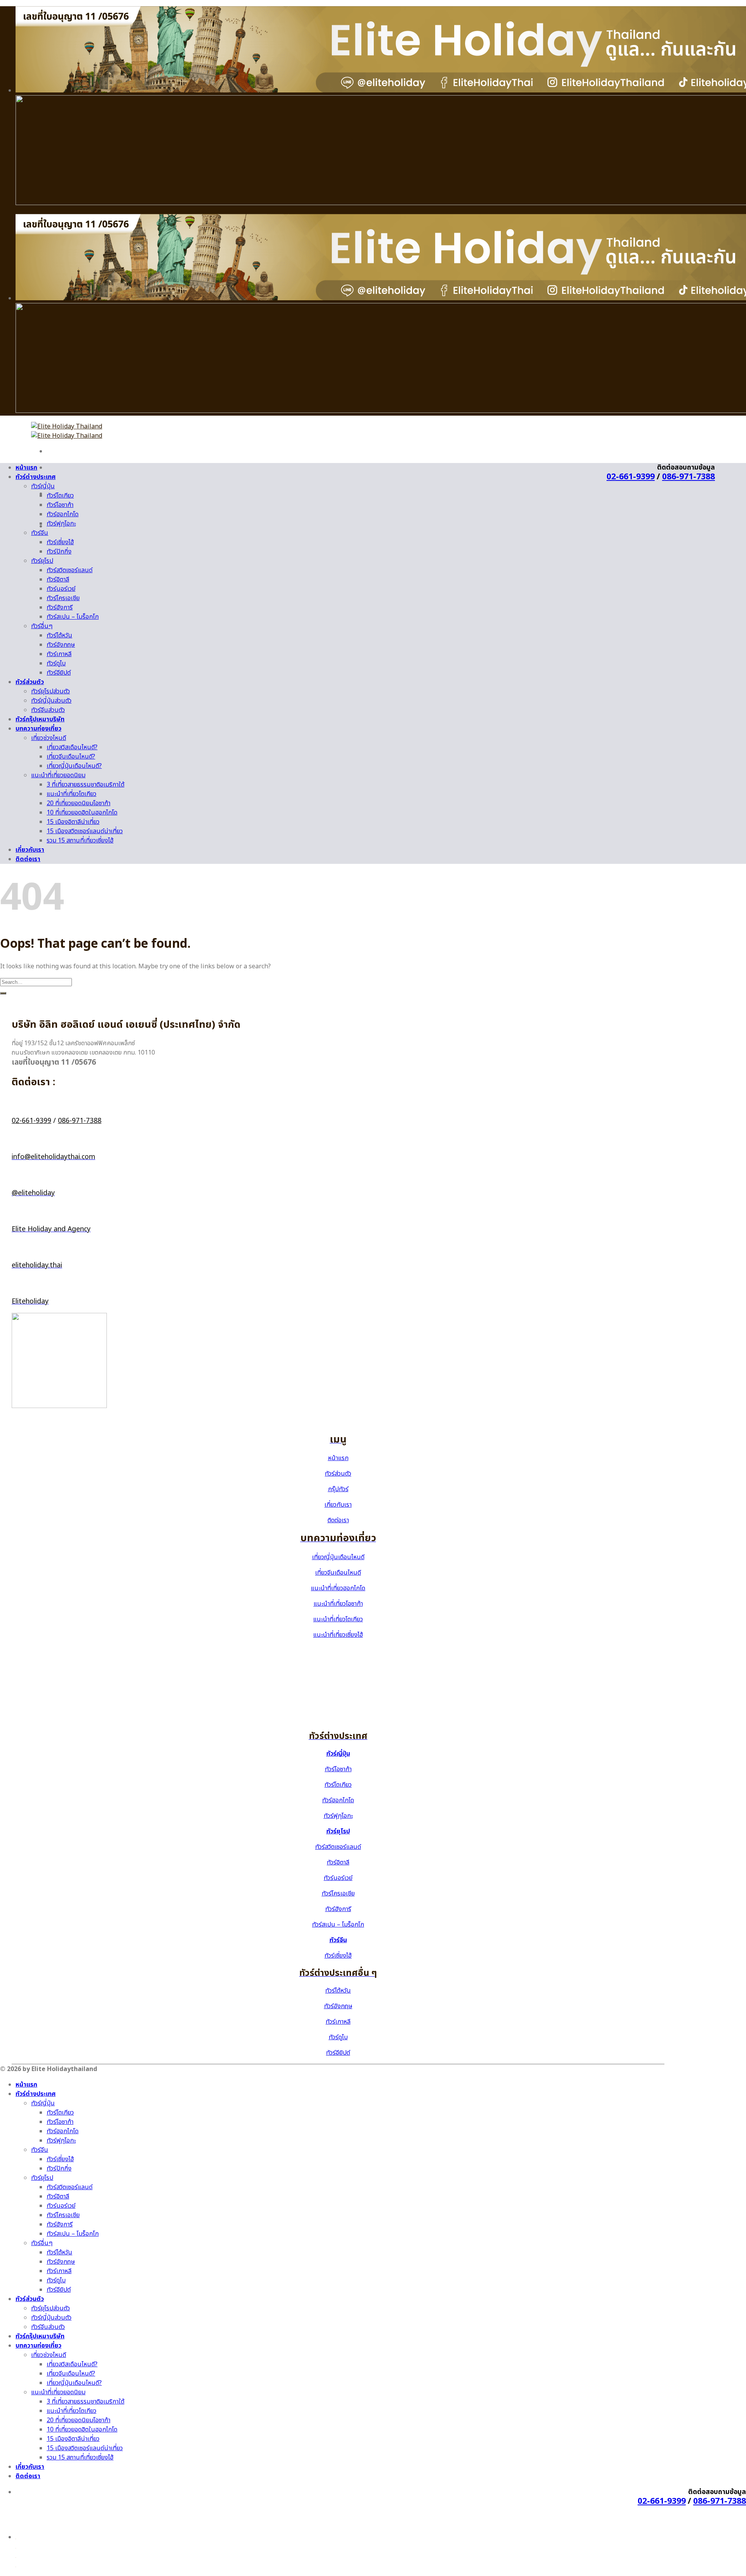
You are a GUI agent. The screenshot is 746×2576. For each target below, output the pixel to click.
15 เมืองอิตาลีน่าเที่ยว (73, 822)
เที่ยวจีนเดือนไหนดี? (71, 757)
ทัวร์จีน (40, 533)
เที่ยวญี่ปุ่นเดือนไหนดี (338, 1557)
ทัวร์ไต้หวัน (59, 635)
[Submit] (3, 993)
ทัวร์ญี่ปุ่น (43, 486)
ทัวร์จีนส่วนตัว (48, 710)
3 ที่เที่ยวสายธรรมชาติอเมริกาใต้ (85, 785)
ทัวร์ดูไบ (56, 663)
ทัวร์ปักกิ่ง (59, 552)
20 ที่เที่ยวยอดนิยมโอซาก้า (78, 803)
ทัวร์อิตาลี (58, 580)
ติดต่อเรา (28, 859)
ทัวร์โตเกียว (60, 496)
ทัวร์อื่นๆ (42, 626)
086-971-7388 (688, 477)
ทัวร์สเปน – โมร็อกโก (73, 617)
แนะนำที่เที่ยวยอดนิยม (58, 775)
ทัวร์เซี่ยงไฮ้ (60, 542)
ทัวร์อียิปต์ (59, 673)
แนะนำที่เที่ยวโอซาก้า (338, 1604)
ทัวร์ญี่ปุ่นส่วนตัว (51, 701)
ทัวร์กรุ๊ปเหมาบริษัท (40, 719)
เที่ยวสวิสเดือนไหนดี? (72, 747)
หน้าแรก (26, 468)
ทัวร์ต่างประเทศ (36, 477)
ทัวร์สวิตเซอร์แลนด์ (70, 570)
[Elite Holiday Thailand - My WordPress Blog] (67, 431)
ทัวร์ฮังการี (60, 607)
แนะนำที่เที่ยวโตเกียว (71, 794)
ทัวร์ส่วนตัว (30, 682)
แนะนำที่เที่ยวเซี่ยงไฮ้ (338, 1635)
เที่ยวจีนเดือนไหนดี (338, 1573)
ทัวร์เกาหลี (59, 654)
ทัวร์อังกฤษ (61, 645)
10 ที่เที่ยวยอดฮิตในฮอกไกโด (82, 813)
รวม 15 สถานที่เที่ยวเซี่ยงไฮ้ (80, 841)
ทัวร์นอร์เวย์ (61, 589)
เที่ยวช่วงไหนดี (49, 738)
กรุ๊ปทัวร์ (338, 1489)
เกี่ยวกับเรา (30, 850)
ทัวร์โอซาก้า (60, 505)
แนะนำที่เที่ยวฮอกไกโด (338, 1588)
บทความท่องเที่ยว (38, 729)
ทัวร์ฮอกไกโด (63, 514)
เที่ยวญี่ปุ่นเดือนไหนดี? (74, 766)
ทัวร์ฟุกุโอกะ (61, 524)
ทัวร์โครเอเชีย (63, 598)
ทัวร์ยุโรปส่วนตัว (51, 691)
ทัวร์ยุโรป (42, 561)
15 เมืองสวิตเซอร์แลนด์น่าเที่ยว (85, 831)
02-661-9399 (631, 477)
